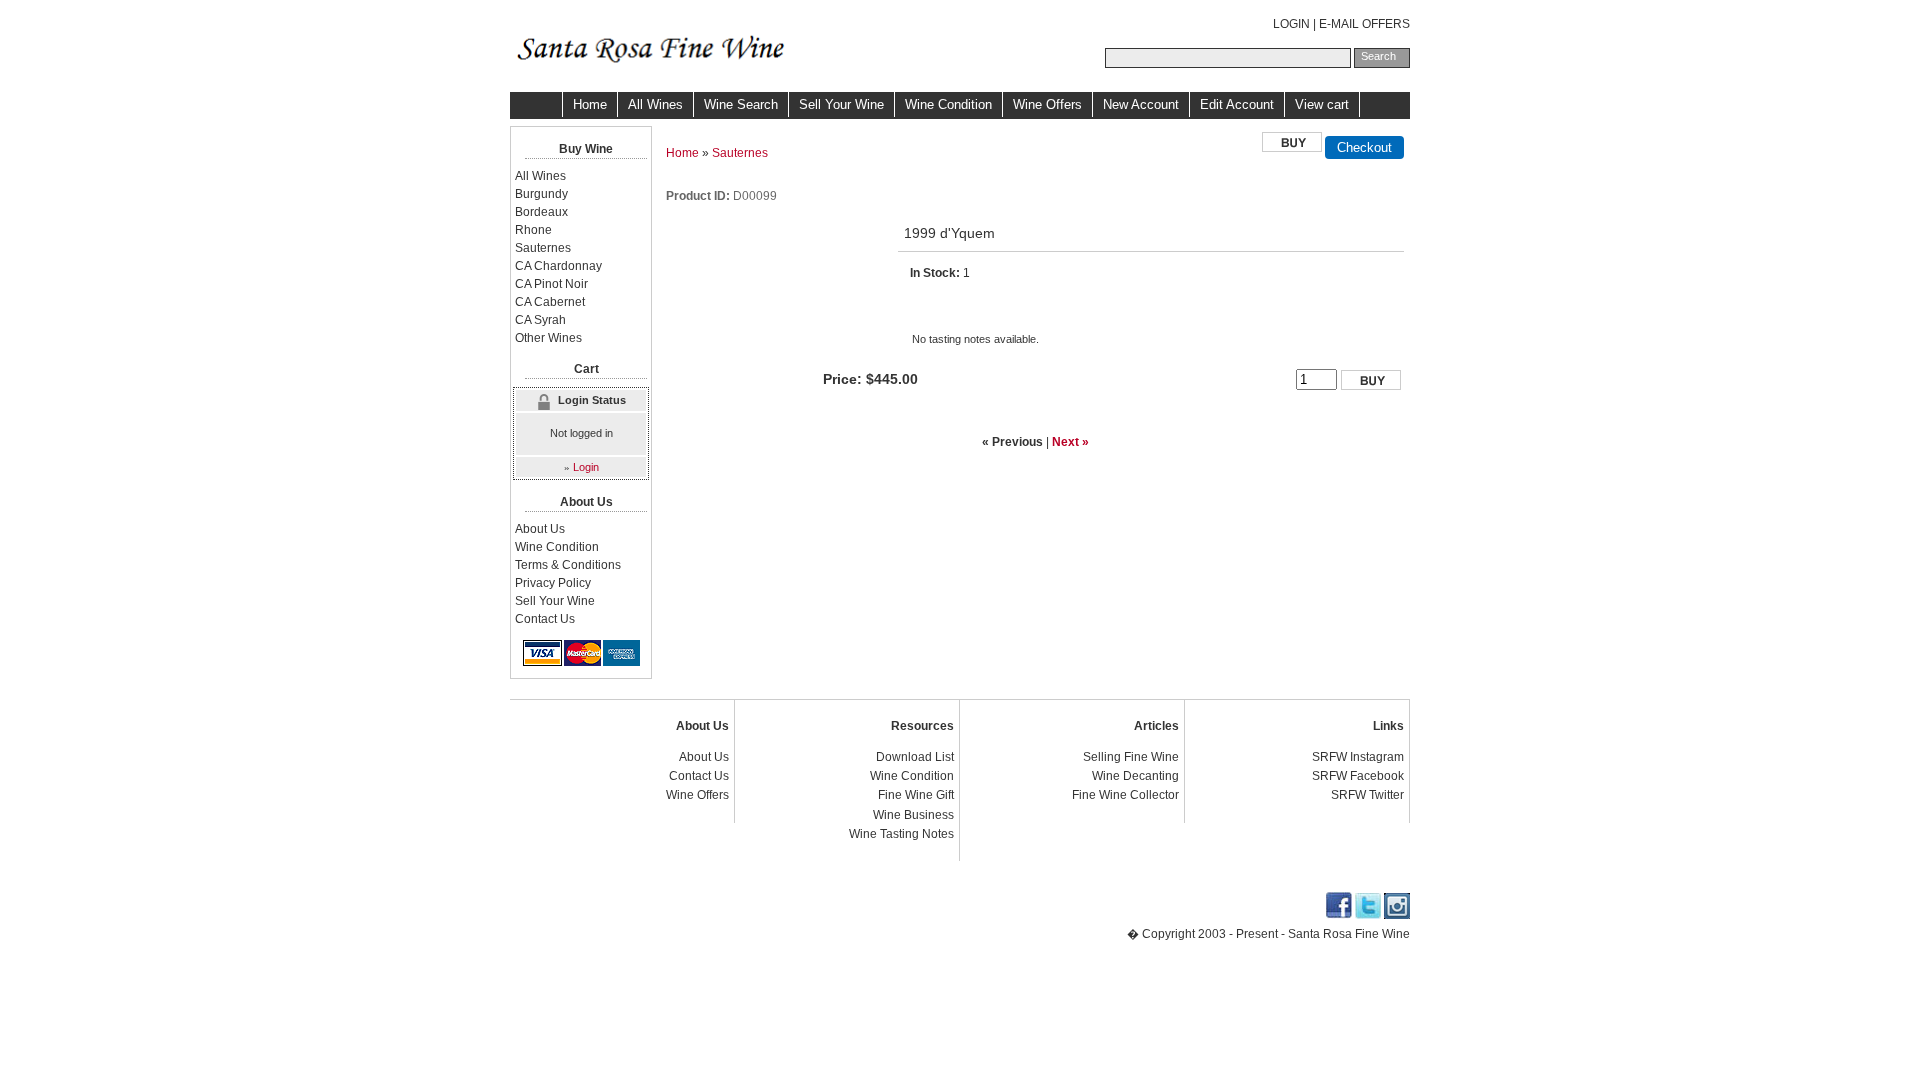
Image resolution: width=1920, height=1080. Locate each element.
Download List (915, 757)
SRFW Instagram (1358, 757)
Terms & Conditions (568, 565)
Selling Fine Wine (1131, 757)
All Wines (655, 104)
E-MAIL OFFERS (1364, 24)
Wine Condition (948, 104)
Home (590, 104)
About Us (540, 529)
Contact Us (545, 619)
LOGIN (1291, 24)
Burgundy (541, 194)
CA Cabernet (550, 302)
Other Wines (548, 338)
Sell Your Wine (841, 104)
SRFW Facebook (1358, 776)
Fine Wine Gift (916, 795)
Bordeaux (541, 212)
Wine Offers (1047, 104)
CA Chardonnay (558, 266)
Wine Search (741, 104)
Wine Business (913, 815)
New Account (1141, 104)
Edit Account (1237, 104)
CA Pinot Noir (551, 284)
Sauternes (740, 153)
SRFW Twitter (1367, 795)
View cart (1322, 104)
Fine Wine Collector (1125, 795)
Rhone (533, 230)
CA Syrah (540, 320)
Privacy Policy (553, 583)
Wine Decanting (1135, 776)
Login (586, 467)
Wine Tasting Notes (901, 834)
